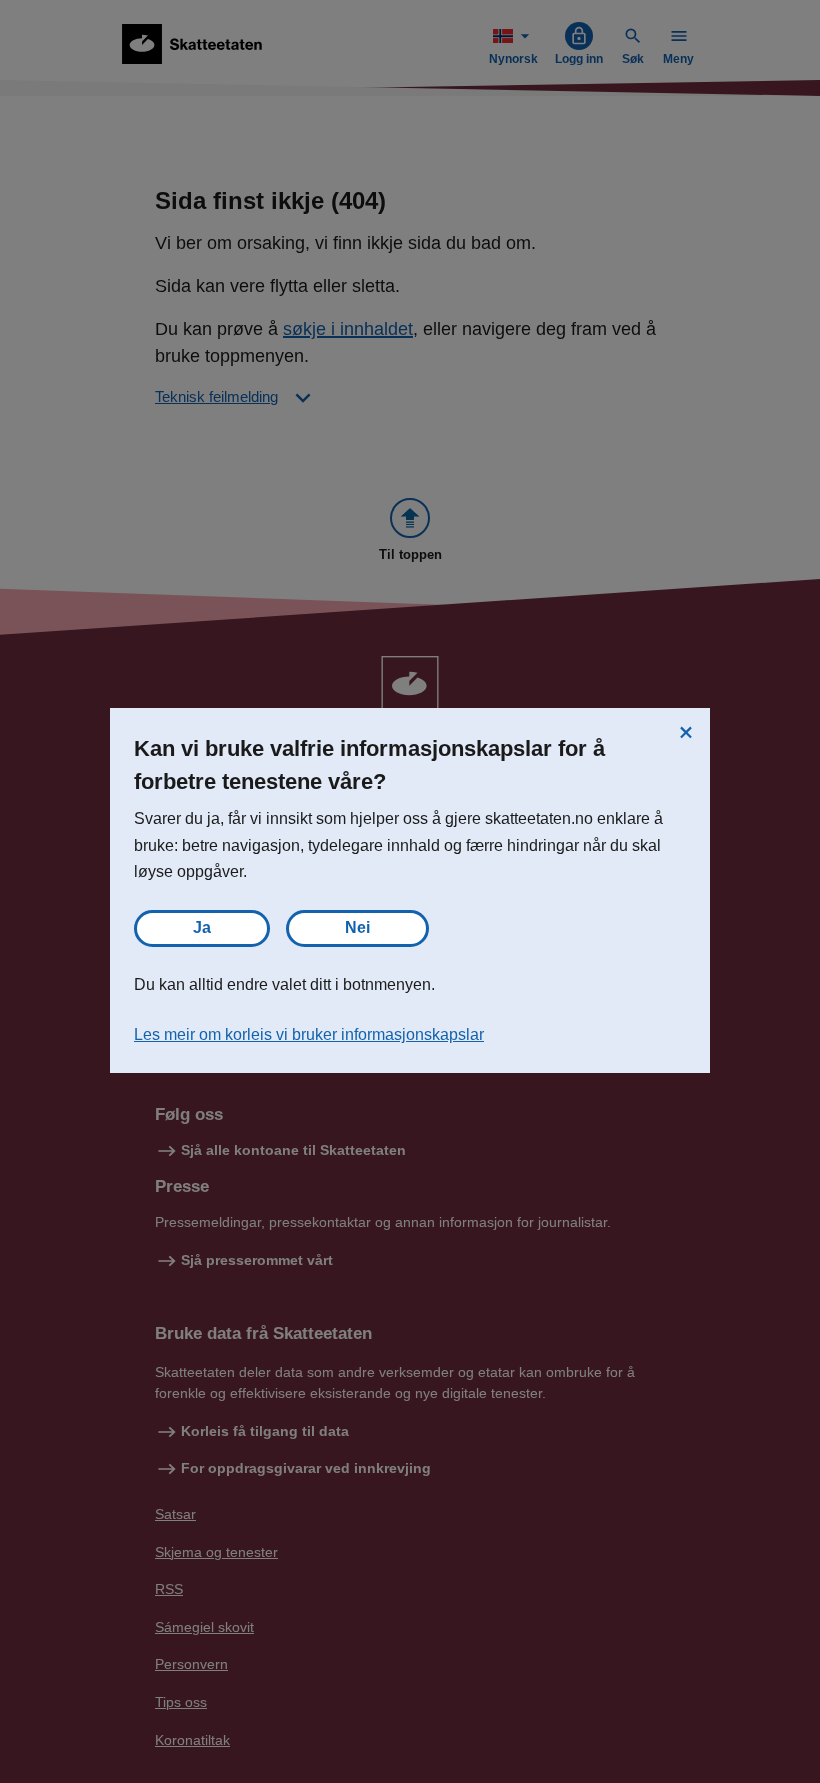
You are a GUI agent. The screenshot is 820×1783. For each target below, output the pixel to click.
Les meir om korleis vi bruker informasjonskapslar (309, 1034)
